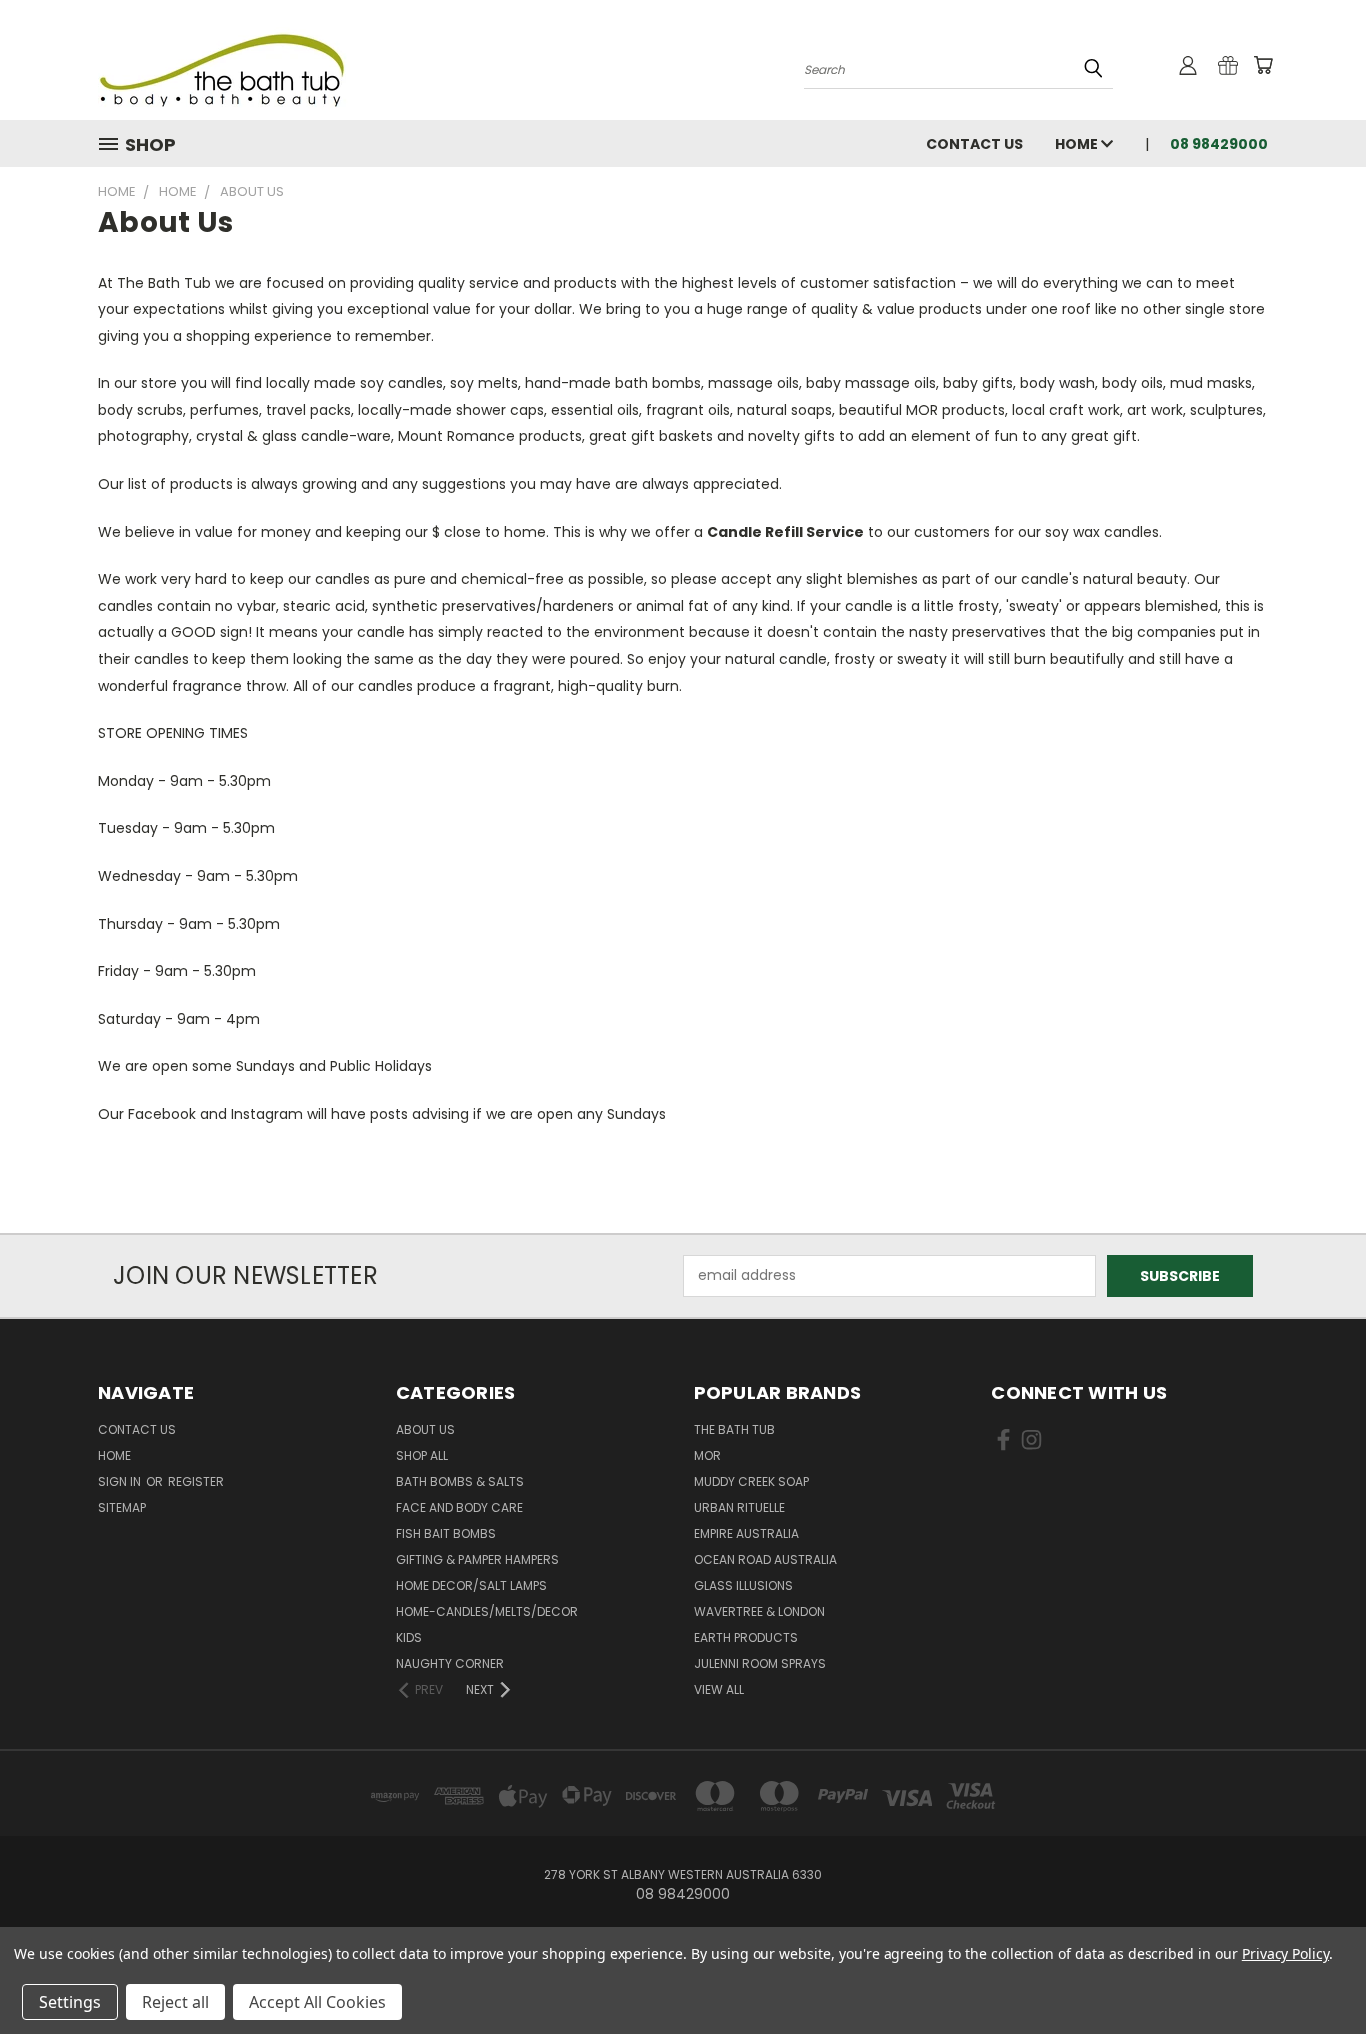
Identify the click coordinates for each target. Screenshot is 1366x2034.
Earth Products (746, 1637)
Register (196, 1481)
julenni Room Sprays (760, 1663)
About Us (425, 1429)
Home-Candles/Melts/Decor (487, 1611)
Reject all (175, 2002)
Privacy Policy (1285, 1953)
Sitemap (122, 1507)
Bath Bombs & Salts (460, 1481)
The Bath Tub (734, 1429)
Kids (409, 1637)
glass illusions (743, 1585)
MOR (707, 1455)
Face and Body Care (459, 1507)
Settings (70, 2002)
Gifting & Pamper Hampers (477, 1559)
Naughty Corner (450, 1663)
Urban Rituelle (739, 1507)
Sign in (121, 1481)
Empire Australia (746, 1533)
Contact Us (974, 144)
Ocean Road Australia (765, 1559)
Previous (1313, 1971)
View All (719, 1689)
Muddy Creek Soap (751, 1481)
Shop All (422, 1455)
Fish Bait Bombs (446, 1533)
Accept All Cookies (317, 2002)
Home (1078, 144)
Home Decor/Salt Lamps (471, 1585)
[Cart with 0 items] (1263, 65)
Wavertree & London (759, 1611)
